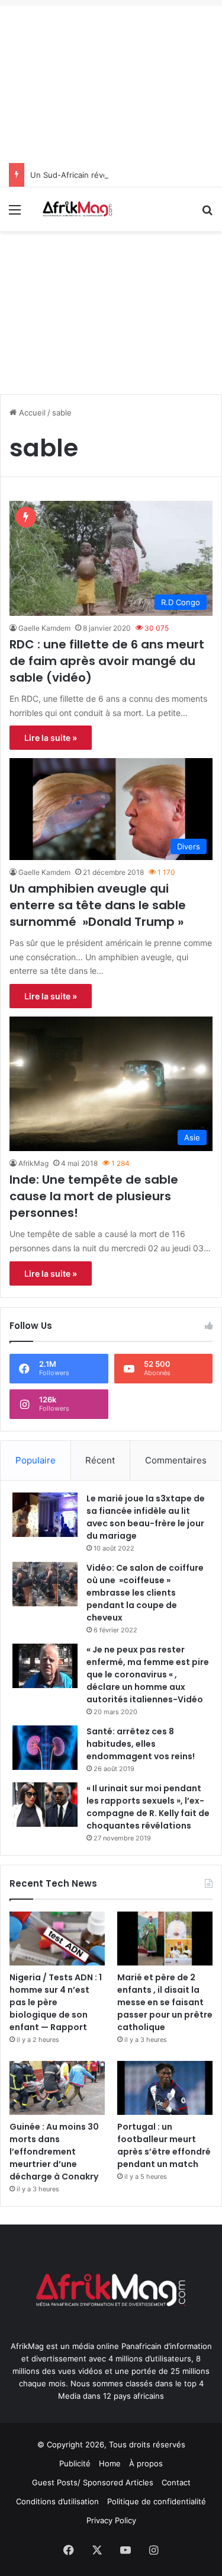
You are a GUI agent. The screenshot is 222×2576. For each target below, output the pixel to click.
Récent (100, 1460)
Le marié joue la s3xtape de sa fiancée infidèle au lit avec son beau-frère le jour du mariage (146, 1517)
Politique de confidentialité (157, 2501)
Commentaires (176, 1460)
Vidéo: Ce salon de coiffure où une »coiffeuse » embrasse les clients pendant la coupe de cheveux (145, 1593)
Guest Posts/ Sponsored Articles (93, 2482)
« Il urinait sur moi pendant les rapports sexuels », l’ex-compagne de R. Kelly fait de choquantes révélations (148, 1807)
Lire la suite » (51, 738)
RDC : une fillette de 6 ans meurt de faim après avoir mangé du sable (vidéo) (107, 661)
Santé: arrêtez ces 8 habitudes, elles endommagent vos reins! (141, 1744)
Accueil (31, 413)
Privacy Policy (111, 2520)
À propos (146, 2463)
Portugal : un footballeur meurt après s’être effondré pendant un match (164, 2145)
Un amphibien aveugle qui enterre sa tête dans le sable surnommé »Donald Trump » (98, 905)
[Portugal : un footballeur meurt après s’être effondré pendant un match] (165, 2088)
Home (110, 2463)
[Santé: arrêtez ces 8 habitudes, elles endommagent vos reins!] (45, 1748)
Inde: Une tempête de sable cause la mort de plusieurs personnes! (94, 1196)
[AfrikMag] (77, 209)
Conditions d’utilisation (57, 2501)
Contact (176, 2482)
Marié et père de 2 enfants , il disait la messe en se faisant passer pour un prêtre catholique (165, 2002)
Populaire (36, 1460)
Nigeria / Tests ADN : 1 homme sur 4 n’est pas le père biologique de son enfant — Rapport (56, 2002)
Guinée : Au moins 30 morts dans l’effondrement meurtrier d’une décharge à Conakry (54, 2152)
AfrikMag (33, 1163)
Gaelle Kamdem (44, 628)
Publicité (75, 2463)
